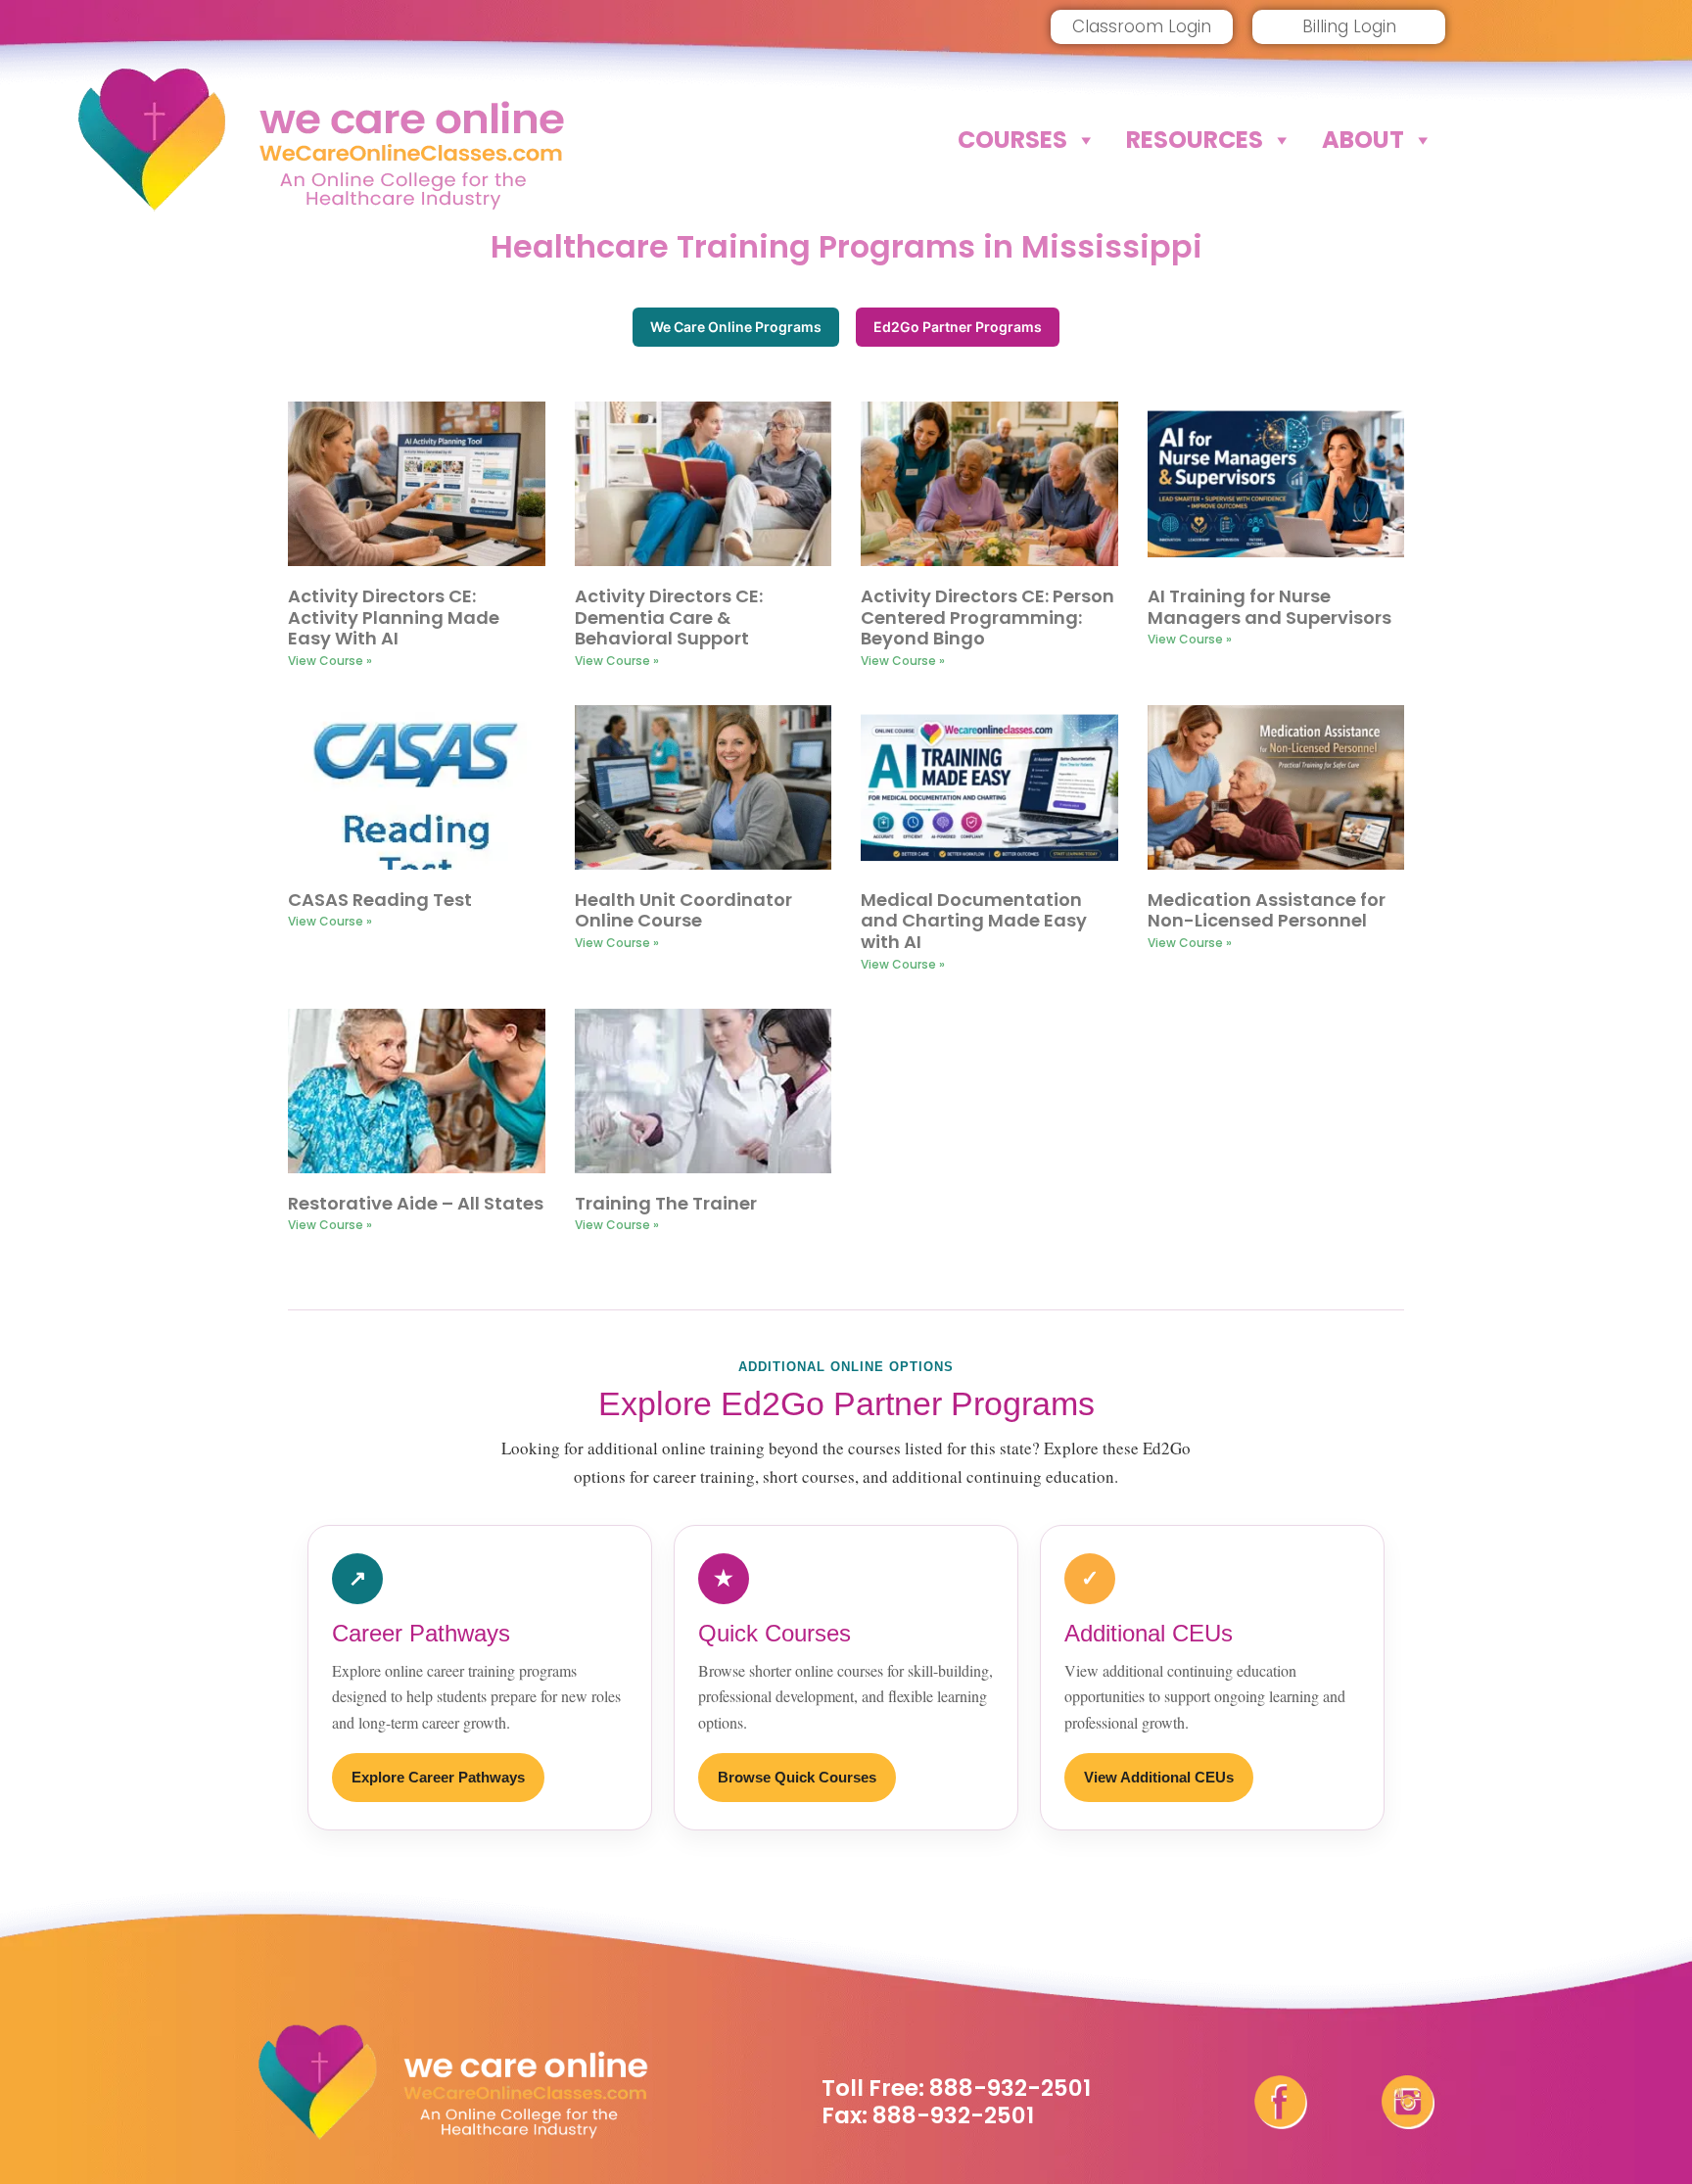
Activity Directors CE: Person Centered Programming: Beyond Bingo (987, 617)
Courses (1012, 140)
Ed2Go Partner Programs (958, 327)
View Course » (330, 661)
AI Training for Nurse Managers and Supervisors (1269, 607)
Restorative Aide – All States (416, 1203)
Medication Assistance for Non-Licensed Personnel (1267, 910)
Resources (1195, 140)
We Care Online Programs (736, 327)
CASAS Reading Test (380, 900)
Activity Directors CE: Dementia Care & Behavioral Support (669, 617)
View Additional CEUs (1159, 1777)
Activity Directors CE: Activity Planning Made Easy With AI (394, 617)
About (1363, 140)
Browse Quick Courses (797, 1777)
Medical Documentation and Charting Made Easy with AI (974, 921)
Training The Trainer (666, 1203)
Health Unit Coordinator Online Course (683, 910)
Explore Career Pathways (438, 1777)
